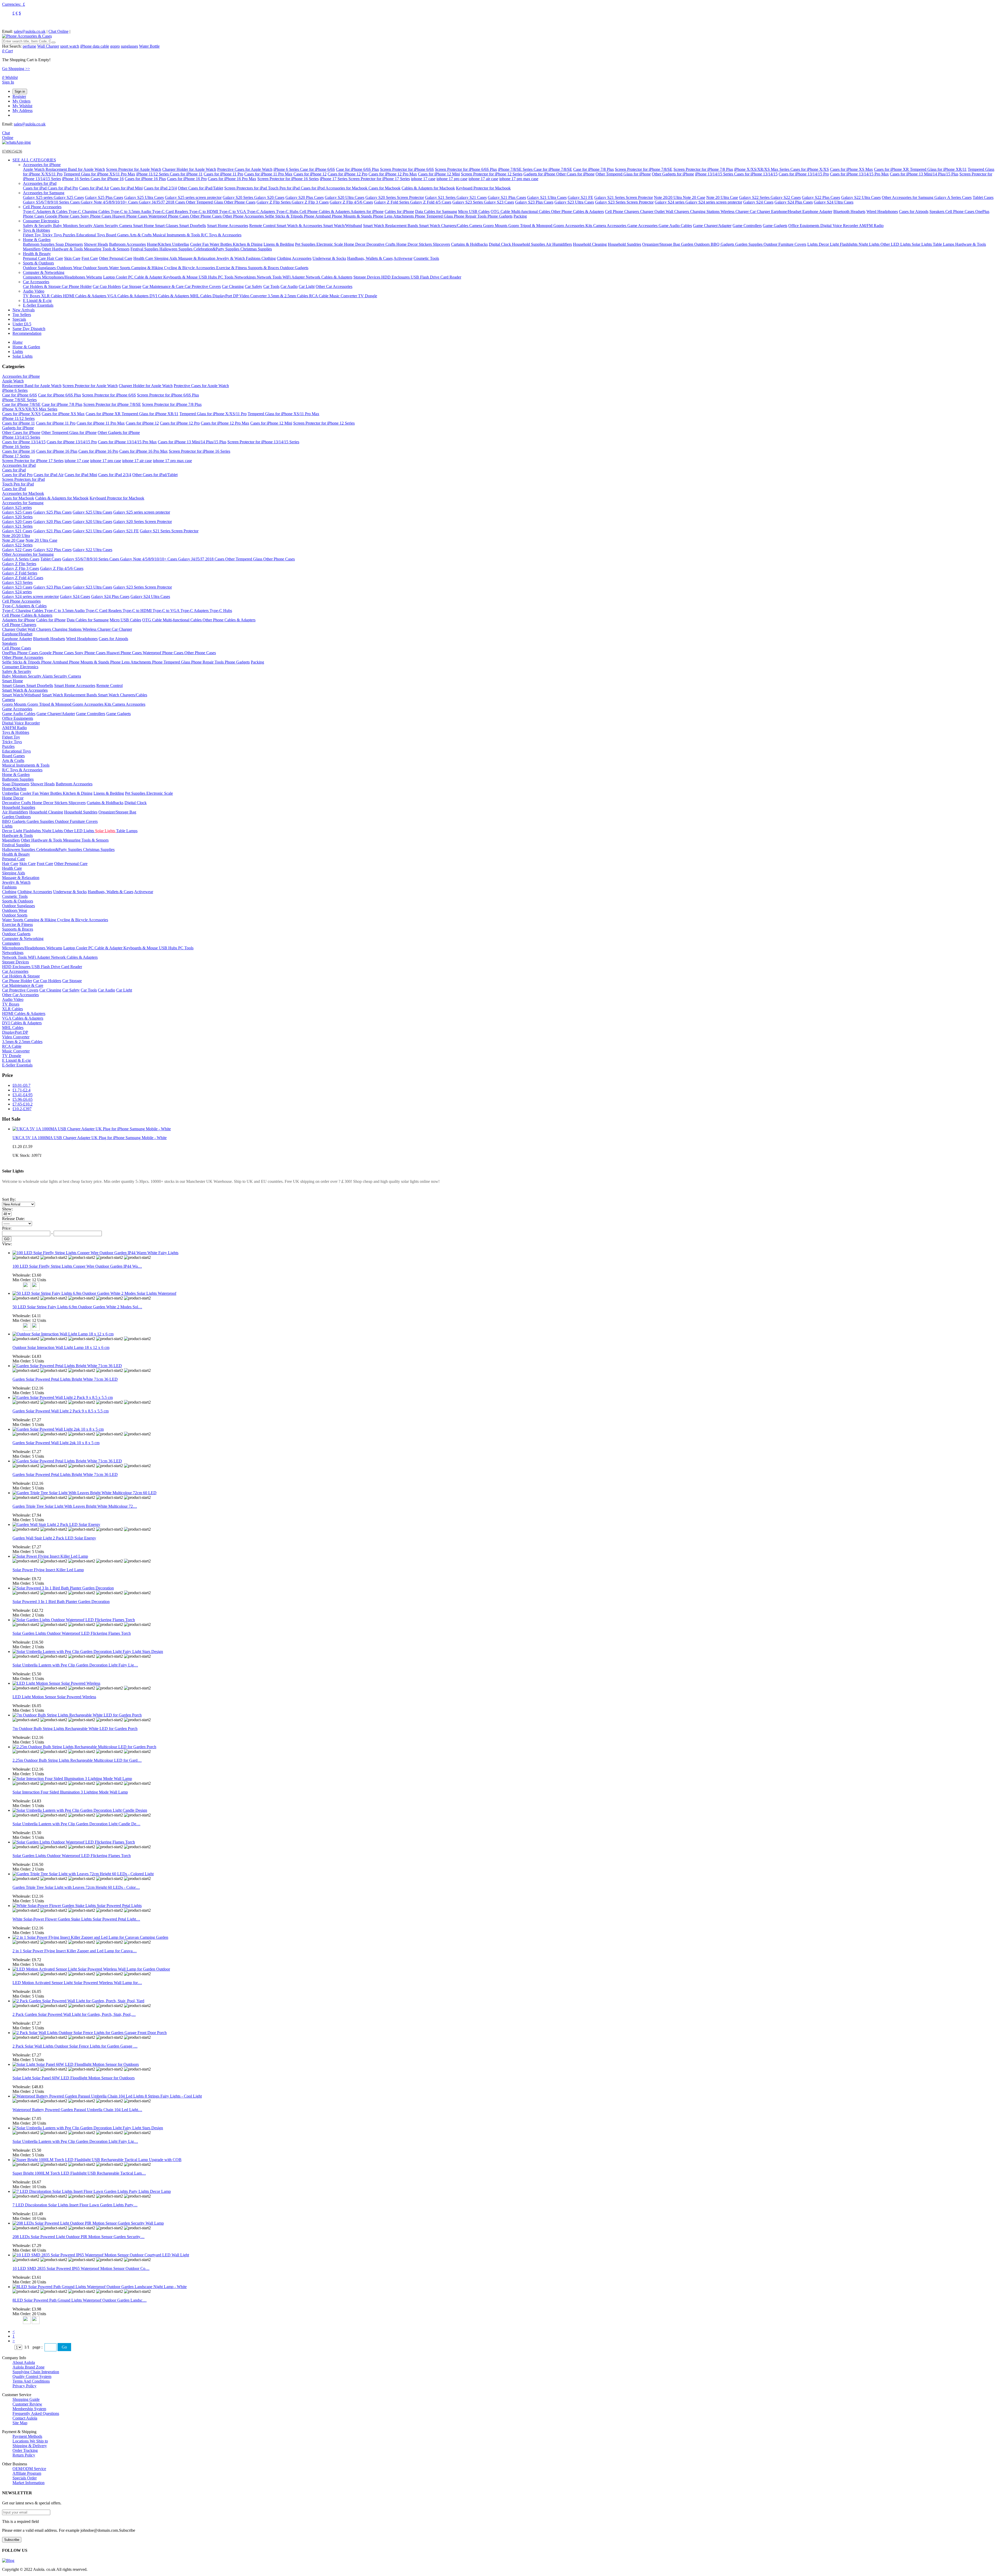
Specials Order (25, 2478)
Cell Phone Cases (960, 211)
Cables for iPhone (399, 211)
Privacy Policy (24, 2386)
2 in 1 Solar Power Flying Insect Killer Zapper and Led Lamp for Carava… (75, 1951)
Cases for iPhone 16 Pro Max (232, 179)
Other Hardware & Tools (63, 249)
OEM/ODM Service (29, 2469)
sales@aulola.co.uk (30, 31)
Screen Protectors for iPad (246, 188)
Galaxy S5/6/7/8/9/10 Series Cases (52, 202)
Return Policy (24, 2455)
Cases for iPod (313, 188)
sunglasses (129, 46)
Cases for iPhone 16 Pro (187, 179)
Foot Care (90, 258)
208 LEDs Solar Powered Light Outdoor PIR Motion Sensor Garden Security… (79, 2237)
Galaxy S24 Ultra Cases (834, 202)
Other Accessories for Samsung (908, 197)
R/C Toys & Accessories (221, 235)
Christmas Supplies (256, 249)
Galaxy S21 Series (441, 197)
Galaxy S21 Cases (472, 197)
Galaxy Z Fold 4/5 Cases (431, 202)
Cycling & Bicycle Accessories (190, 268)
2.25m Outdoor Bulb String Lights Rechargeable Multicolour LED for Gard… (77, 1760)
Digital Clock (500, 244)
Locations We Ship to (30, 2441)
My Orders (21, 101)
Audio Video (34, 291)
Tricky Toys (52, 235)
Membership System (29, 2409)
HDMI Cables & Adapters (85, 296)
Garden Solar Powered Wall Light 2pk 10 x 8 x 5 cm (56, 1443)
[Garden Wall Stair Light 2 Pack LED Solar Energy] (56, 1524)
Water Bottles (221, 244)
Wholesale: (27, 1275)
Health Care (144, 258)
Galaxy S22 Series (755, 197)
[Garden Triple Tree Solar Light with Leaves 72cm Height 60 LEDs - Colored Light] (83, 1874)
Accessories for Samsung (44, 193)
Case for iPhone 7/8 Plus (593, 169)
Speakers (937, 211)
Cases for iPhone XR (892, 169)
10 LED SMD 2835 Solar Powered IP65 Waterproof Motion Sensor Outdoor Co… (81, 2268)
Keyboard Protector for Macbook (483, 188)
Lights (813, 244)
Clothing (269, 258)
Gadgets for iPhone (540, 174)
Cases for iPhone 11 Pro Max (268, 174)
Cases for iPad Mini (126, 188)
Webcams (94, 277)
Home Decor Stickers (415, 244)
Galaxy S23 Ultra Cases (574, 202)
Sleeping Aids (166, 258)
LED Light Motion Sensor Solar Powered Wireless (54, 1697)
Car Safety (254, 286)
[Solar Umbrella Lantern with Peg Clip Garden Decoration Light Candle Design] (80, 1810)
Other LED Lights (896, 244)
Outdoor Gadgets (294, 268)
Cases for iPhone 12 (310, 174)
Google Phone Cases (63, 216)
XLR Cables (52, 296)
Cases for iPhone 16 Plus (145, 179)
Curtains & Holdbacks (469, 244)
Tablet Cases (983, 197)
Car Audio (289, 286)
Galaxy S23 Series (468, 202)
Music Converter (344, 296)
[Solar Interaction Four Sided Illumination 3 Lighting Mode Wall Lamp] (72, 1779)
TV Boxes (32, 296)
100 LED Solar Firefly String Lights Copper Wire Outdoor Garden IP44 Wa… (77, 1266)
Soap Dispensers (69, 244)
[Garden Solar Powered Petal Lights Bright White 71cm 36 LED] (67, 1366)
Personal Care (35, 258)
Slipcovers (441, 244)
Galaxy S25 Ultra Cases (144, 197)
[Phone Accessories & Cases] (27, 36)
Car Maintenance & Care (164, 286)
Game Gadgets (775, 226)
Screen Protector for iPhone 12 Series (492, 174)
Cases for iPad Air (94, 188)
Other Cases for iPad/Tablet (201, 188)
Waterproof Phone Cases (169, 216)
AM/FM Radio (871, 226)
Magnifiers (32, 249)
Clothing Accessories (294, 258)
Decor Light (829, 244)
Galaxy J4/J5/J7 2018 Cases (162, 202)
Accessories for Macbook (347, 188)
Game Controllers (747, 226)
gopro (115, 46)
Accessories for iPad (40, 183)
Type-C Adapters (261, 211)
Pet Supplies (306, 244)
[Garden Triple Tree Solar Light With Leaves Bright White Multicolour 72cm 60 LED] (85, 1493)
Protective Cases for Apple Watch (245, 169)
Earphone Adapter (817, 211)
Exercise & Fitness (232, 268)
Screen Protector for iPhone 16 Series (288, 179)
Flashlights (849, 244)
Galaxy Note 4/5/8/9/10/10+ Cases (110, 202)
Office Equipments (804, 226)
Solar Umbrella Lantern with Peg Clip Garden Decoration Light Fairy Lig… (75, 1665)
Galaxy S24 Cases (758, 202)
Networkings (246, 277)
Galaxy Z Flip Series (274, 202)
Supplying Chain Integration (36, 2372)
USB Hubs (208, 277)
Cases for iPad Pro (63, 188)
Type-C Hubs (288, 211)
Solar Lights (922, 244)
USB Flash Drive (426, 277)
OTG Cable (501, 211)
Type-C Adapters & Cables (46, 211)
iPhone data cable (95, 46)
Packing (520, 216)
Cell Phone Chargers (623, 211)
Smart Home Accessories (228, 226)
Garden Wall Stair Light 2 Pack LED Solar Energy (54, 1538)
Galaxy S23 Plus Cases (534, 202)
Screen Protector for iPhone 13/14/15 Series (263, 442)
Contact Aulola (25, 2418)
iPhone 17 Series (334, 179)
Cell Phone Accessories (42, 207)
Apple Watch (34, 169)
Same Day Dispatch (29, 329)
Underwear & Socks (329, 258)
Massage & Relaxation (197, 258)
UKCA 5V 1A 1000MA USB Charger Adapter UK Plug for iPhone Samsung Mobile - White (90, 1138)
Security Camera (119, 226)
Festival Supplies (145, 249)
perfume (29, 46)
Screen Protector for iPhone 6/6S (407, 169)
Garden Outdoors (696, 244)
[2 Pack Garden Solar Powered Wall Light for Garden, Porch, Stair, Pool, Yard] (78, 2001)
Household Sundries (624, 244)
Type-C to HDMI (204, 211)
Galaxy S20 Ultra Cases (345, 197)
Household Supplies (529, 244)
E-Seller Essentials (38, 305)
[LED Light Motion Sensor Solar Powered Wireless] (56, 1683)
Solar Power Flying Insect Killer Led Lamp (48, 1570)
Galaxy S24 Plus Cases (794, 202)
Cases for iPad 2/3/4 (160, 188)
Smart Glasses (167, 226)
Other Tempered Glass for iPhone (623, 174)
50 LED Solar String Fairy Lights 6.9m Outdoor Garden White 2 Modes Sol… (77, 1307)
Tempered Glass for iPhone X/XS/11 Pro (213, 414)
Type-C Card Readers (171, 211)
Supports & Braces (264, 268)
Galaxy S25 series (38, 197)
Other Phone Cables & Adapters (577, 211)
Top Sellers (22, 315)
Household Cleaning (590, 244)
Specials (19, 319)
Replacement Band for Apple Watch (75, 169)
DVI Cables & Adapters (170, 296)
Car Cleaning (233, 286)
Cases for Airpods (914, 211)
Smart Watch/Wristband (343, 226)
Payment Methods (27, 2436)
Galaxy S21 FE (580, 197)
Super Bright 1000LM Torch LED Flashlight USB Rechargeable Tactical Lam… (79, 2173)
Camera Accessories (610, 226)
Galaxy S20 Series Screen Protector (395, 197)
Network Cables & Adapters (329, 277)
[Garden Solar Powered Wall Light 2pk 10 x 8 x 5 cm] (58, 1429)
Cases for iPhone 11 (186, 174)
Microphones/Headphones (64, 277)
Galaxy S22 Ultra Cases (861, 197)
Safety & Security (38, 226)
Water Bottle (149, 46)
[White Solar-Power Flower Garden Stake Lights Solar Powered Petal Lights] (77, 1906)
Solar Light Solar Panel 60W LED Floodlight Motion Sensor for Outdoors (74, 2078)
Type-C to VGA (233, 211)
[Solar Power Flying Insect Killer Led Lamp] (50, 1556)
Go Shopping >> (16, 69)
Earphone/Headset (787, 211)
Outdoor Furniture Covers (785, 244)
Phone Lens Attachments (394, 216)
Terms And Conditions (31, 2381)
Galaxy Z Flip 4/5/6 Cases (351, 202)
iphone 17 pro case (452, 179)
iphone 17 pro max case (519, 179)
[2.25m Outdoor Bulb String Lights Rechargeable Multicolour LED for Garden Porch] (84, 1747)
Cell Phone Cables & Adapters (325, 211)
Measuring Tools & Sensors (107, 249)
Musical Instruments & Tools (177, 235)
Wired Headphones (882, 211)
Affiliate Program (27, 2473)
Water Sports (120, 268)
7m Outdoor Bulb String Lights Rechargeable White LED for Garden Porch (75, 1729)
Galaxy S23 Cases (499, 202)
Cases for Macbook (385, 188)
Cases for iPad (35, 188)
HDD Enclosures (396, 277)
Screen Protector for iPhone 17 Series (379, 179)
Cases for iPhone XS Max (851, 169)
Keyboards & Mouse (181, 277)
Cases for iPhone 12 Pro (348, 174)
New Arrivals (24, 310)
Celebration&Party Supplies (217, 249)
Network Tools (270, 277)
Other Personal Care (116, 258)
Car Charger (760, 211)
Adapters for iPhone (367, 211)
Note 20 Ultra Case (722, 197)
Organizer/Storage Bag (662, 244)
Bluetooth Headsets (849, 211)
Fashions (254, 258)
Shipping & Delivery (30, 2446)
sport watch (70, 46)
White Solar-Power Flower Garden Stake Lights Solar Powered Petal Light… (76, 1919)
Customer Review (27, 2404)
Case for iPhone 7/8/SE (553, 169)
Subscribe (12, 2540)
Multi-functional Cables (531, 211)
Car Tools (271, 286)
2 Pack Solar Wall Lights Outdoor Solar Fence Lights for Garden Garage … (75, 2046)
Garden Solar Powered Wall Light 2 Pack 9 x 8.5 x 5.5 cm (61, 1411)
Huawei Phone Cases (130, 216)
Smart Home (144, 226)
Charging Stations (705, 211)
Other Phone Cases (240, 202)
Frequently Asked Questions (36, 2413)
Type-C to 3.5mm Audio (131, 211)
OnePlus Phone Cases (21, 653)
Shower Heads (96, 244)
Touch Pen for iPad (284, 188)
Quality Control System (32, 2376)
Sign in (20, 91)
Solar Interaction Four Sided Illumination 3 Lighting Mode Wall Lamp (70, 1792)
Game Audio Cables (675, 226)
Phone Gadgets (500, 216)
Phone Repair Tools (471, 216)
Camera (476, 226)
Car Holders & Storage (42, 286)
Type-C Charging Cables (90, 211)
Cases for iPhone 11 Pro (223, 174)
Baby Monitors (66, 226)
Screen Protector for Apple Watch (134, 169)
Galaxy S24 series (670, 202)
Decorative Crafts (381, 244)
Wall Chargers (678, 211)
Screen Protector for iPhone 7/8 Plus (703, 169)
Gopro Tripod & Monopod (531, 226)
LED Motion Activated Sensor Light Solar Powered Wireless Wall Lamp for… (77, 1983)
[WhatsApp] (16, 142)
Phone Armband (318, 216)
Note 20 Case (694, 197)
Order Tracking (25, 2450)
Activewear (403, 258)
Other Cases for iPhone (575, 174)
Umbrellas (181, 244)
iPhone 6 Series (287, 169)
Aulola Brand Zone (29, 2367)
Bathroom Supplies (39, 244)
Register (19, 96)
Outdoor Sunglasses (40, 268)
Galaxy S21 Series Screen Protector (624, 197)
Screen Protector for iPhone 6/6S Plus (466, 169)
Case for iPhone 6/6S (317, 169)
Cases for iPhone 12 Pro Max (393, 174)
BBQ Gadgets (723, 244)
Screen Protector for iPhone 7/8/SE (644, 169)
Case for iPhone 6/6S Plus (357, 169)
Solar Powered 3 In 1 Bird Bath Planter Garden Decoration (61, 1602)
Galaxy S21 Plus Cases (507, 197)
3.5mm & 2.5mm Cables (288, 296)
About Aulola (24, 2362)
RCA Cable (319, 296)
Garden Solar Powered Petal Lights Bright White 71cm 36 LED (65, 1379)
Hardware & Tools (971, 244)
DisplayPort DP (226, 296)
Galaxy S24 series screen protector (714, 202)
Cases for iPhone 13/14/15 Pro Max (859, 174)
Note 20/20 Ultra (668, 197)
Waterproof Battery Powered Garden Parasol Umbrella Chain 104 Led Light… (77, 2110)
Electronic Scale (330, 244)
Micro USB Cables (474, 211)
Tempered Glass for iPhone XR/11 (938, 169)
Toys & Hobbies (36, 230)
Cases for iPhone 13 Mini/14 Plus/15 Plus (924, 174)
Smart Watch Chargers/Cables (444, 226)
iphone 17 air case (483, 179)
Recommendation (27, 333)
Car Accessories (36, 282)
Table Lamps (944, 244)
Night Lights (870, 244)
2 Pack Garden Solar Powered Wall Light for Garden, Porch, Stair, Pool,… (74, 2014)
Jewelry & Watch (231, 258)
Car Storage (132, 286)
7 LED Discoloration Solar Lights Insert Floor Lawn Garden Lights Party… (75, 2205)
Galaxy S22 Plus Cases (821, 197)
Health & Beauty (37, 254)
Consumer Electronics (41, 221)
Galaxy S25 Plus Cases (104, 197)
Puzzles (70, 235)
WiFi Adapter (294, 277)
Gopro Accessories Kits (573, 226)
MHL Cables (201, 296)
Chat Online (58, 31)
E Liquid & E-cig (37, 301)
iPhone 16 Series (76, 179)
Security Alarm (92, 226)
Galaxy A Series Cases (953, 197)
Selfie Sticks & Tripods (284, 216)
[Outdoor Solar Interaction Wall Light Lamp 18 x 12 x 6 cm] (63, 1334)
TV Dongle (368, 296)
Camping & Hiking (148, 268)
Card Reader (451, 277)
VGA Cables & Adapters (128, 296)
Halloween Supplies (176, 249)
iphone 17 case (423, 179)
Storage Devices (367, 277)
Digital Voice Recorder (840, 226)
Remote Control (263, 226)
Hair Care (55, 258)
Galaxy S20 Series (238, 197)
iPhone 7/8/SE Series (516, 169)
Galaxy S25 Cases (69, 197)
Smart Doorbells (193, 226)
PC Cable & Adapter (146, 277)
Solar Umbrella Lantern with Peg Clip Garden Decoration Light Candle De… (76, 1824)
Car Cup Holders (107, 286)
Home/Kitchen (160, 244)
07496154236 (12, 151)
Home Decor (355, 244)
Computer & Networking (44, 272)
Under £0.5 (22, 324)
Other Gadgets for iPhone (673, 174)
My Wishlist (22, 106)
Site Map (20, 2423)
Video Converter (254, 296)
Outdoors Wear (70, 268)
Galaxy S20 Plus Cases (305, 197)
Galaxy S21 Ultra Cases (547, 197)
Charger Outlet (653, 211)
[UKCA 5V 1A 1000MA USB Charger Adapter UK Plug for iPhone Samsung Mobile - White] (92, 1129)
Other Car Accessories (334, 286)
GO (7, 1239)
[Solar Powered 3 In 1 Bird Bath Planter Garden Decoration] (63, 1588)
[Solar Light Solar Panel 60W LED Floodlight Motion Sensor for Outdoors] (76, 2064)
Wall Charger (48, 46)
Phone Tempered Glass (434, 216)
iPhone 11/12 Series (153, 174)
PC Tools (226, 277)
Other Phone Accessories (244, 216)
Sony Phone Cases (96, 216)
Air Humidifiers (559, 244)
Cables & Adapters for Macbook (428, 188)
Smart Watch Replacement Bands (391, 226)
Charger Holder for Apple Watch (189, 169)
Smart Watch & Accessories (300, 226)
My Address (23, 111)
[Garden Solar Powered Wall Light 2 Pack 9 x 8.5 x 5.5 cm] (63, 1397)
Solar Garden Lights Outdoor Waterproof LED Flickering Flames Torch (72, 1633)
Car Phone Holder (77, 286)
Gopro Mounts (496, 226)
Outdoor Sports (96, 268)
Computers (32, 277)
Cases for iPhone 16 (107, 179)
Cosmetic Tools (426, 258)
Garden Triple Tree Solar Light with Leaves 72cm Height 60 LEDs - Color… (76, 1887)
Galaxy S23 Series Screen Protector (624, 202)
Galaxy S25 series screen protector (193, 197)
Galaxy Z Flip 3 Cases (310, 202)
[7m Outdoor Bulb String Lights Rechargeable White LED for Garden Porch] (77, 1715)
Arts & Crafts (141, 235)
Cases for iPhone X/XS (810, 169)
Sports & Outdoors (38, 263)
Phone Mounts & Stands (352, 216)
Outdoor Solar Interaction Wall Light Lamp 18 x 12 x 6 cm (61, 1347)
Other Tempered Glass (205, 202)
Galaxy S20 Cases (269, 197)
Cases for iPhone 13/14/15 (756, 174)
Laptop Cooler (116, 277)
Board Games (118, 235)
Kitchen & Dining (248, 244)
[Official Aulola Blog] (8, 2561)
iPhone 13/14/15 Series (715, 174)
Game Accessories (643, 226)
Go (64, 2347)
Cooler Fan (200, 244)
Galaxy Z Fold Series (392, 202)
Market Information (29, 2483)
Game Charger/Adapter (712, 226)
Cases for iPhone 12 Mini (439, 174)
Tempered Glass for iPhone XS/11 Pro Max (99, 174)
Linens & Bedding (279, 244)
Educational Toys (91, 235)
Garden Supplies (749, 244)
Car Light (307, 286)
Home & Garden (37, 240)
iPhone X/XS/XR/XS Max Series (762, 169)
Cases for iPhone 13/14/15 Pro (804, 174)
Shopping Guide (26, 2399)
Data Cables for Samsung (436, 211)
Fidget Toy (32, 235)
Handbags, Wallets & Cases (370, 258)
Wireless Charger (735, 211)
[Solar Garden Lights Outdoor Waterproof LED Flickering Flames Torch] (74, 1620)
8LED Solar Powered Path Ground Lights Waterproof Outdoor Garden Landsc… (80, 2300)
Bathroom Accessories (127, 244)
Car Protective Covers (203, 286)
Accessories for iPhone (42, 165)
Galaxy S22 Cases (786, 197)
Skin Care (72, 258)
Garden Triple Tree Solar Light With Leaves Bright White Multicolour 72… (75, 1506)
